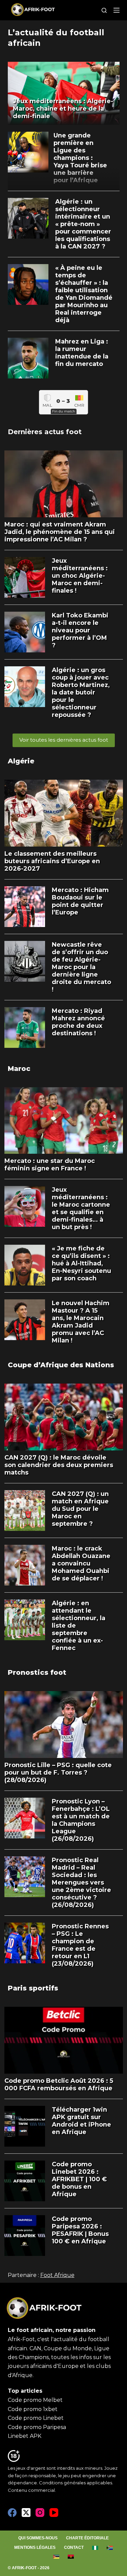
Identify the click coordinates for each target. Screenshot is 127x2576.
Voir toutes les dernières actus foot (64, 740)
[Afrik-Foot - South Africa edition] (110, 2548)
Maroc (19, 1069)
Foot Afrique (57, 2275)
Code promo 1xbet (33, 2409)
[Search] (104, 10)
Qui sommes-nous (38, 2538)
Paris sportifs (33, 1988)
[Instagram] (40, 2513)
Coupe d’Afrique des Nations (61, 1365)
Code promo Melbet (35, 2400)
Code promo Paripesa (37, 2427)
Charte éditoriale (87, 2538)
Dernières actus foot (45, 432)
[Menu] (117, 10)
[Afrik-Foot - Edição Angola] (71, 2557)
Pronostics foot (37, 1672)
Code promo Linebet (36, 2418)
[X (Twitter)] (26, 2513)
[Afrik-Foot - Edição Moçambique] (56, 2557)
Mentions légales (35, 2547)
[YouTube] (54, 2513)
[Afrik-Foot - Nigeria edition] (95, 2548)
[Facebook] (12, 2513)
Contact (74, 2547)
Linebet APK (25, 2436)
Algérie (21, 761)
